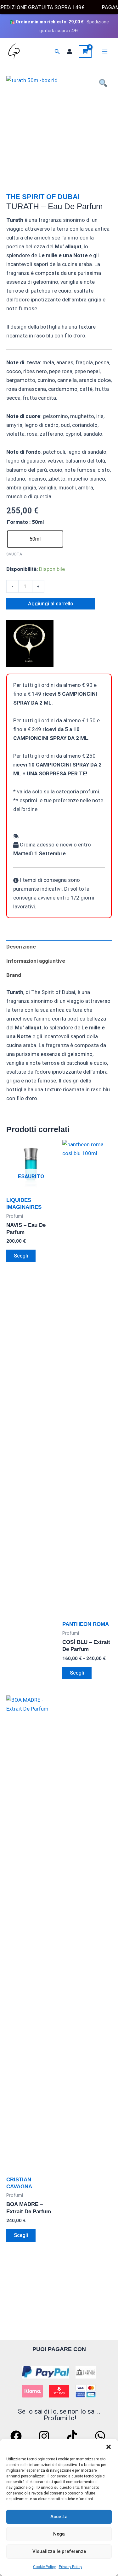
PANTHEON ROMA (86, 1624)
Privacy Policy (70, 2567)
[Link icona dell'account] (70, 52)
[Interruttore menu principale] (105, 52)
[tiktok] (73, 2436)
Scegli (21, 1256)
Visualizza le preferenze (59, 2551)
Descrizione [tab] (21, 947)
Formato (17, 522)
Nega (59, 2534)
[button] (109, 2447)
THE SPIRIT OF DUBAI (43, 197)
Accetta (59, 2517)
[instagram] (45, 2436)
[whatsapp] (101, 2436)
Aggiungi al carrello (51, 604)
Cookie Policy (44, 2567)
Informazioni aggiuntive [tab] (36, 961)
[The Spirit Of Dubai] (30, 644)
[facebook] (17, 2436)
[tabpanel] (59, 129)
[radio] (35, 539)
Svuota (14, 554)
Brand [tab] (14, 975)
